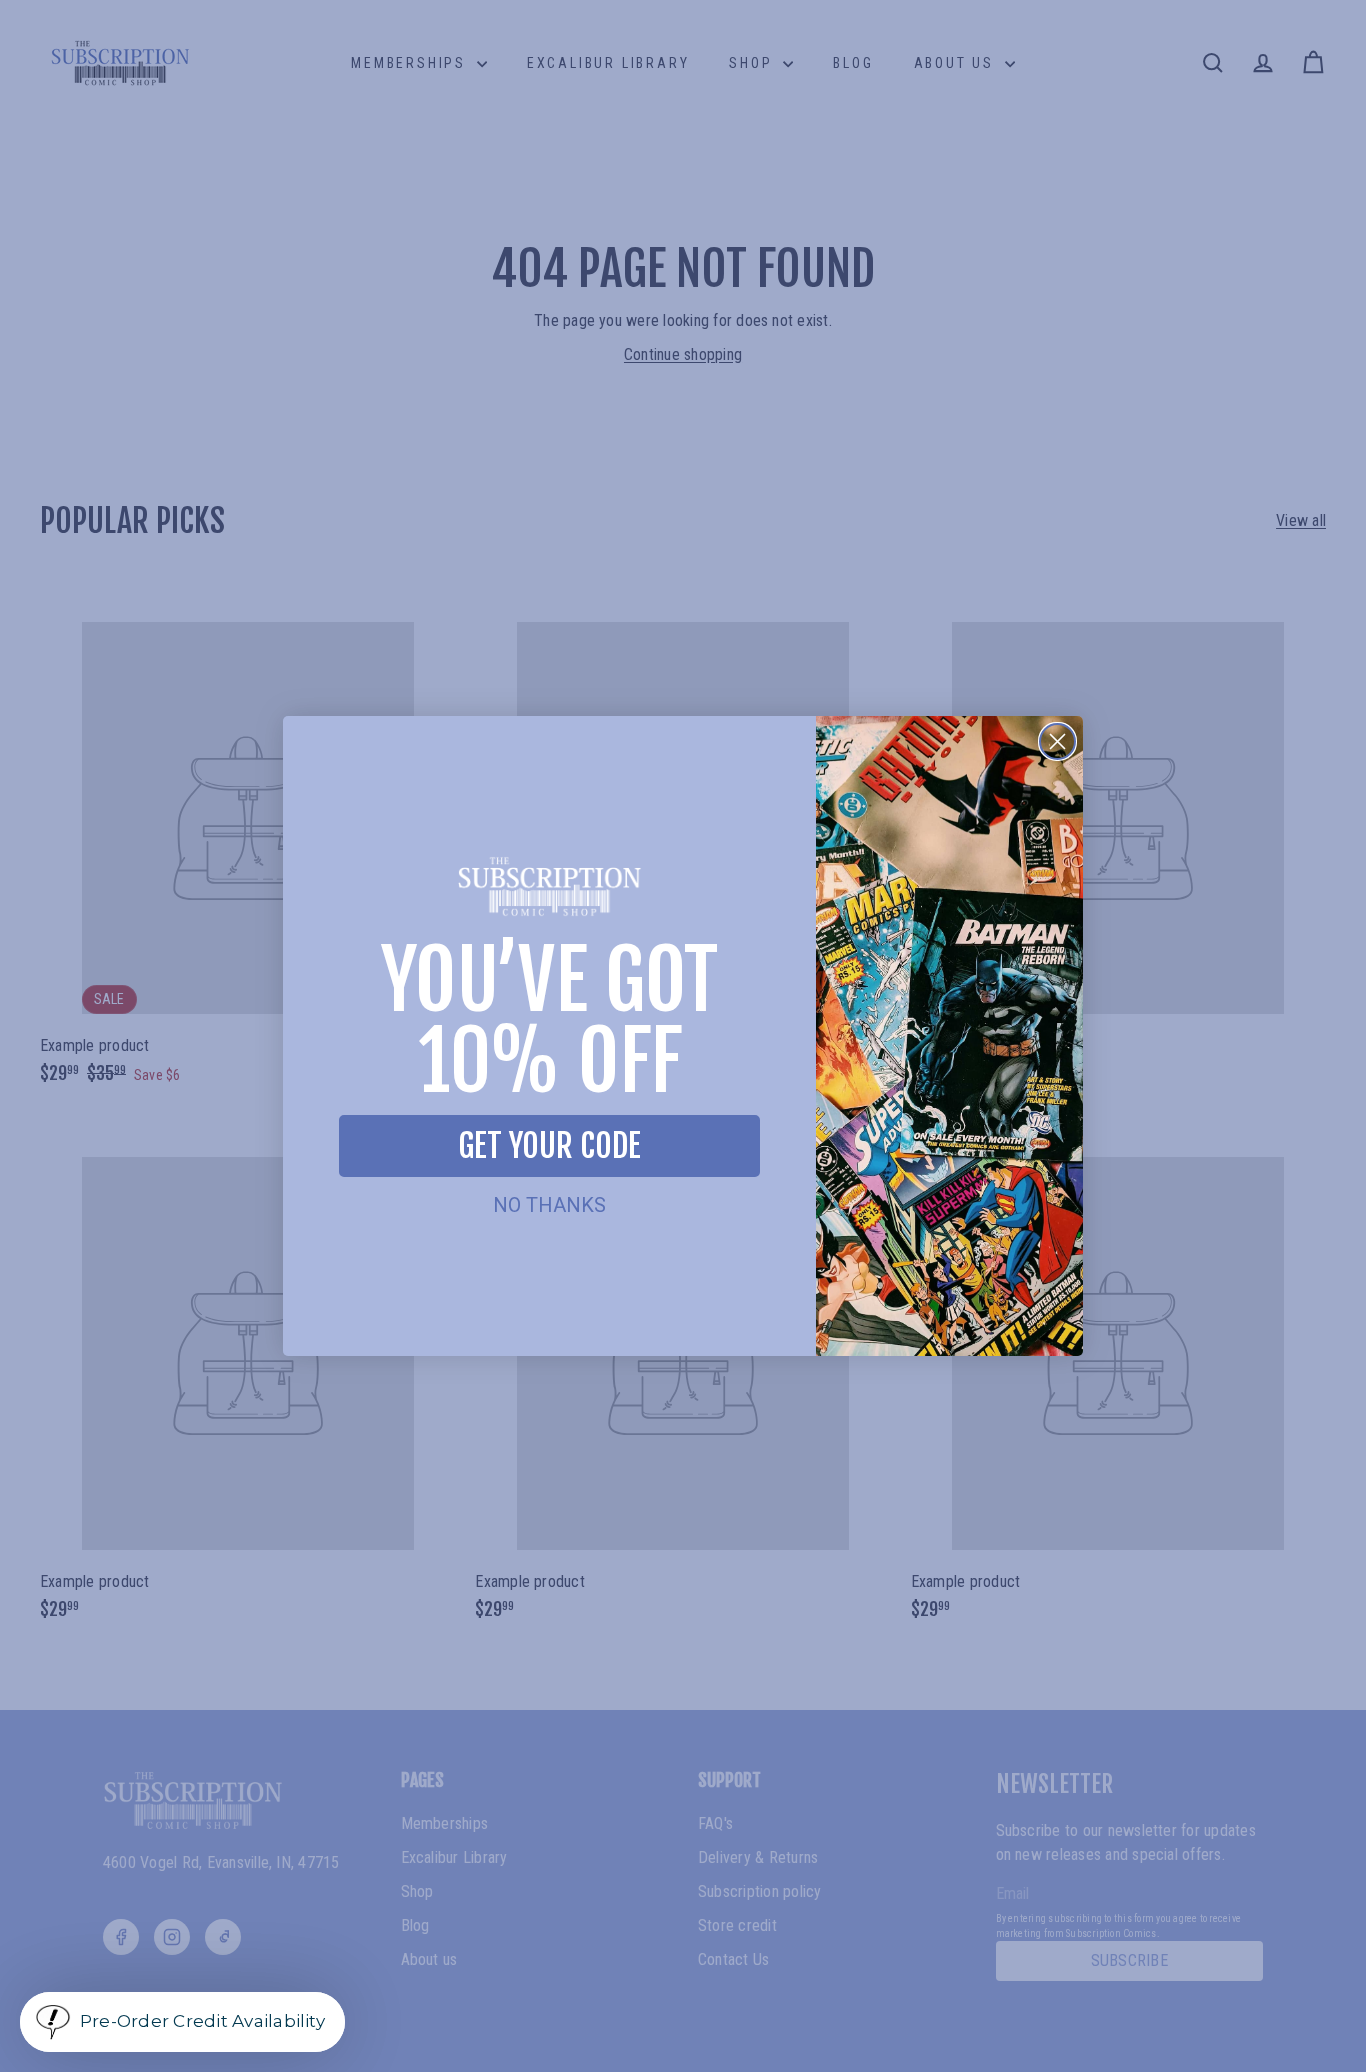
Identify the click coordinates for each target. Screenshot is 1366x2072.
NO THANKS (549, 1205)
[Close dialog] (1057, 741)
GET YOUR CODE (549, 1146)
